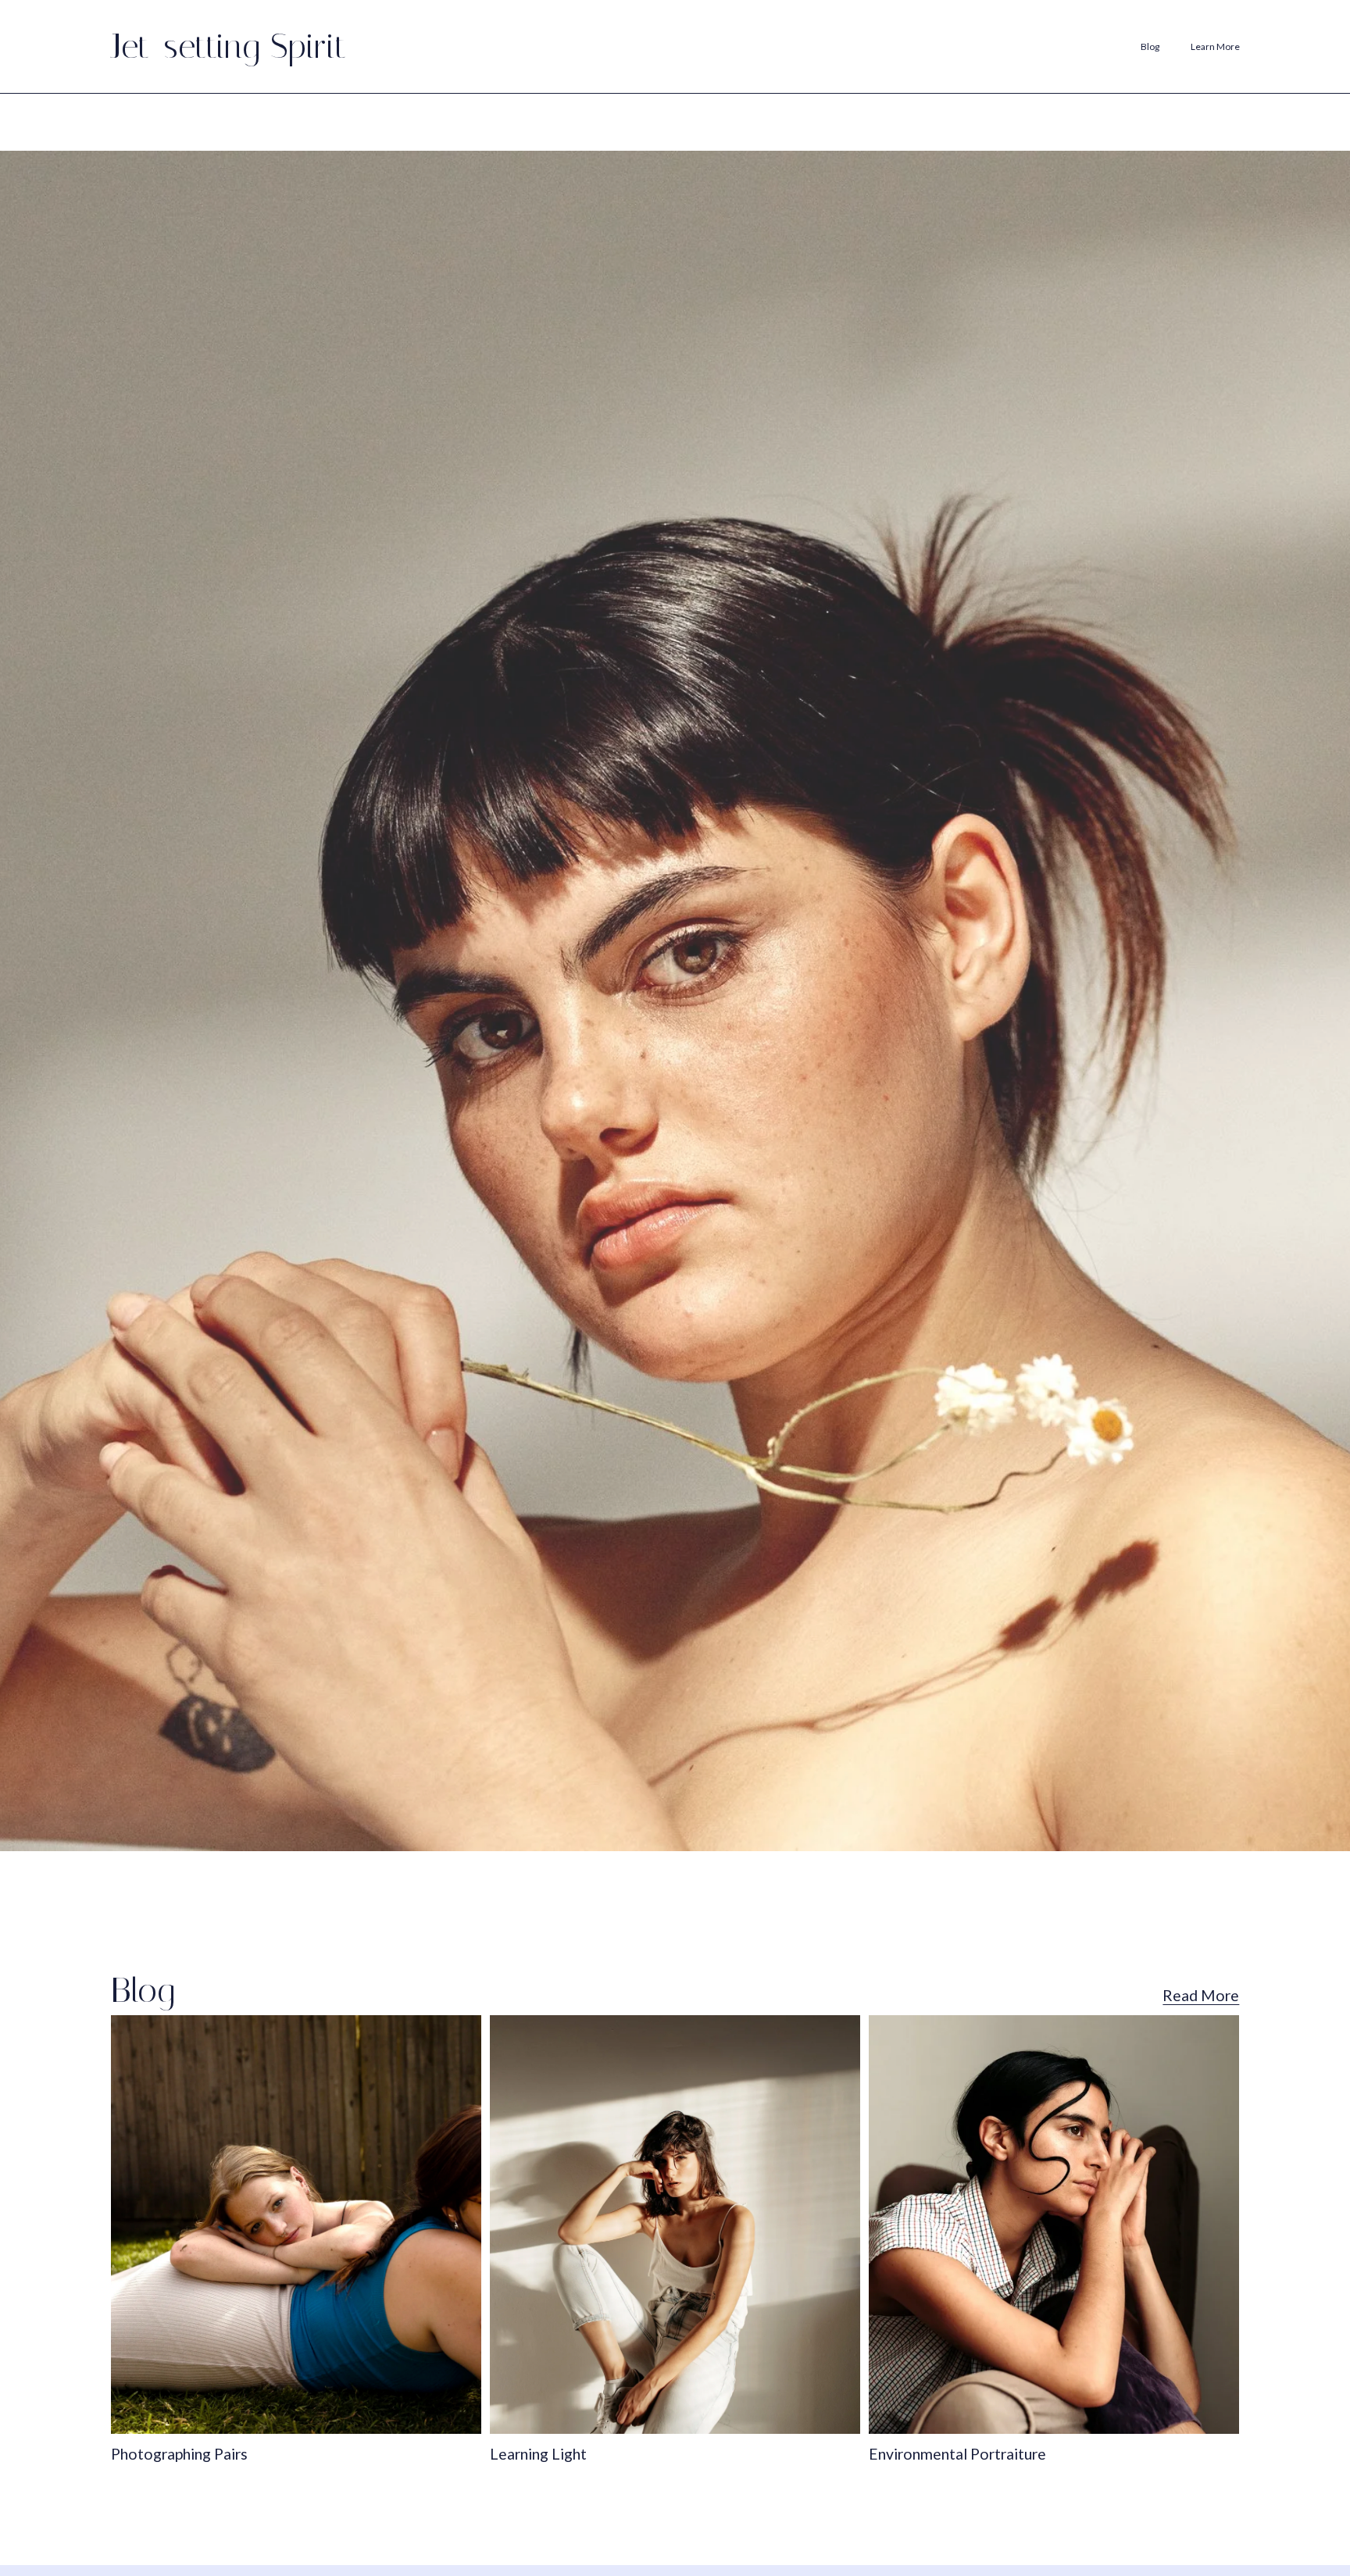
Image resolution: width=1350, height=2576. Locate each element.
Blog (1150, 46)
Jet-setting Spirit (229, 46)
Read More (1201, 1995)
